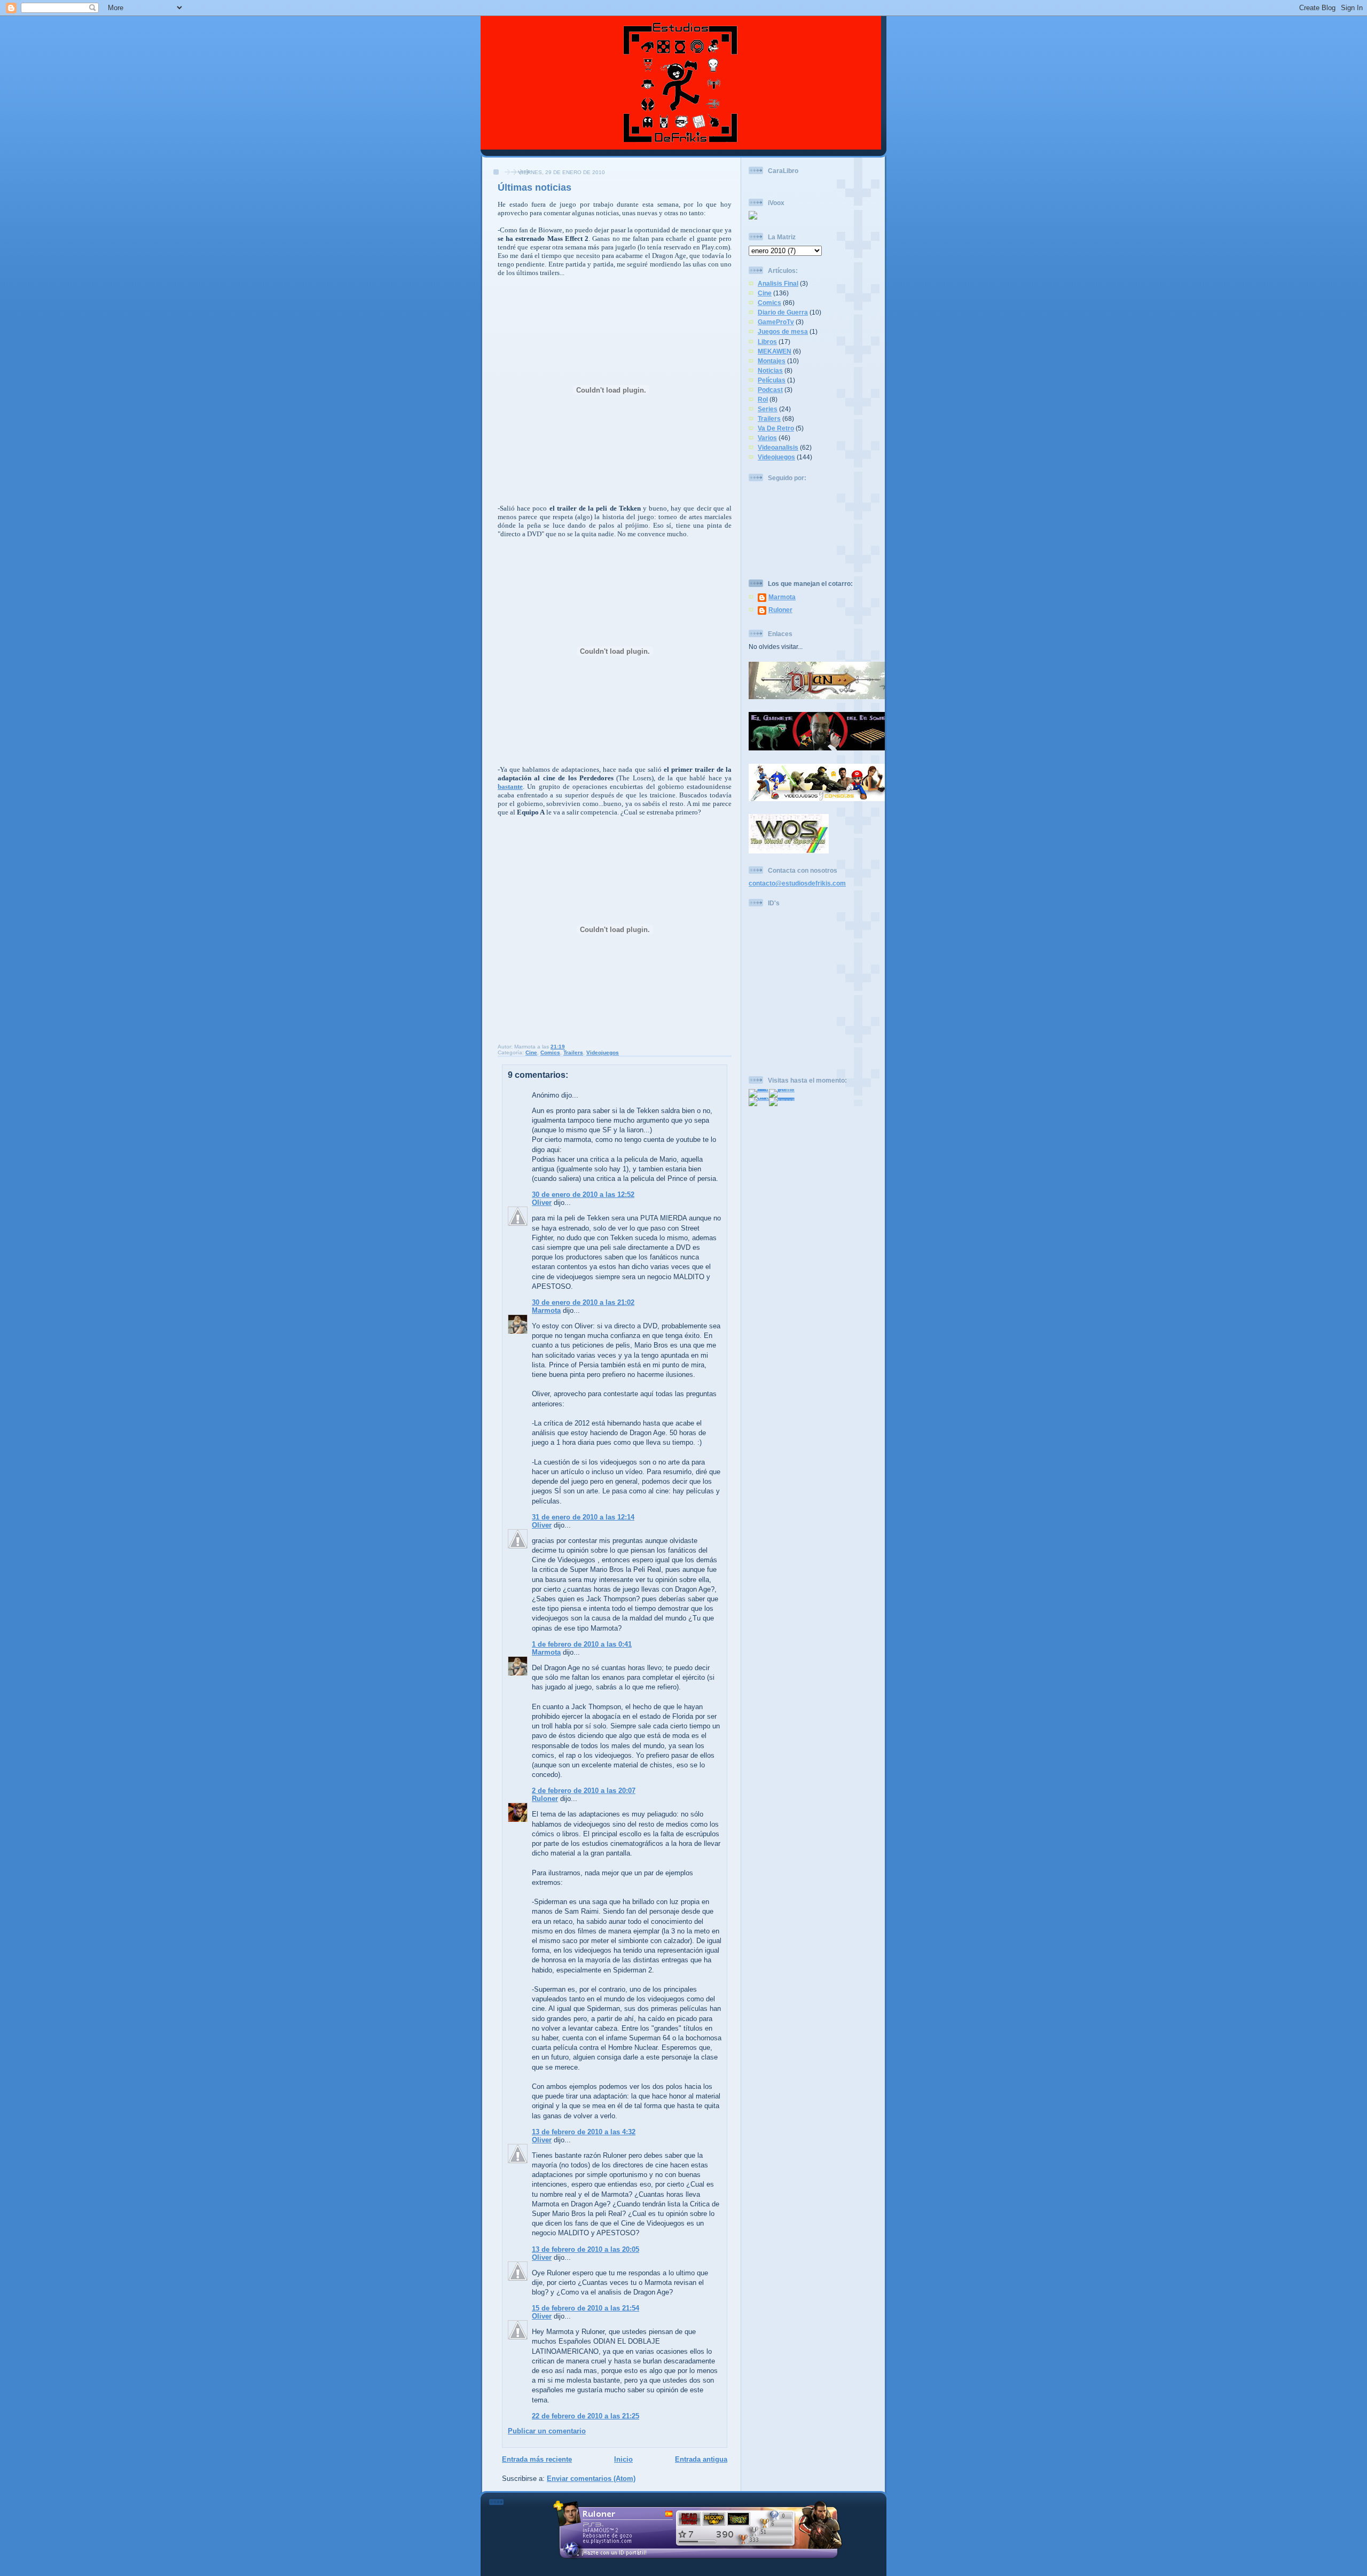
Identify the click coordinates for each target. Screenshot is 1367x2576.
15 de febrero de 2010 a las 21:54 (586, 2308)
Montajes (772, 361)
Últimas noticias (535, 187)
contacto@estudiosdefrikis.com (797, 883)
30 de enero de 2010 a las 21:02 (583, 1302)
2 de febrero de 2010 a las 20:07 (584, 1791)
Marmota (546, 1310)
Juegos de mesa (783, 331)
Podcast (770, 390)
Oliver (542, 1203)
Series (768, 409)
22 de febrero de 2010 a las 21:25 (586, 2416)
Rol (763, 399)
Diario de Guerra (783, 312)
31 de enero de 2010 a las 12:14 (583, 1517)
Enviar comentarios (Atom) (591, 2479)
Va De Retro (776, 428)
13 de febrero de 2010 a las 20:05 (586, 2249)
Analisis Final (778, 283)
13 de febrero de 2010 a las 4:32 (584, 2132)
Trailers (573, 1052)
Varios (767, 438)
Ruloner (545, 1799)
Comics (550, 1052)
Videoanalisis (778, 447)
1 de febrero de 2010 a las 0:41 (582, 1644)
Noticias (770, 370)
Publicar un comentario (547, 2431)
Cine (531, 1052)
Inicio (623, 2459)
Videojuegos (603, 1052)
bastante (510, 786)
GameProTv (776, 322)
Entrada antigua (701, 2459)
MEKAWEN (775, 351)
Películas (772, 380)
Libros (767, 342)
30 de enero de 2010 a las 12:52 (583, 1195)
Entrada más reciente (537, 2459)
